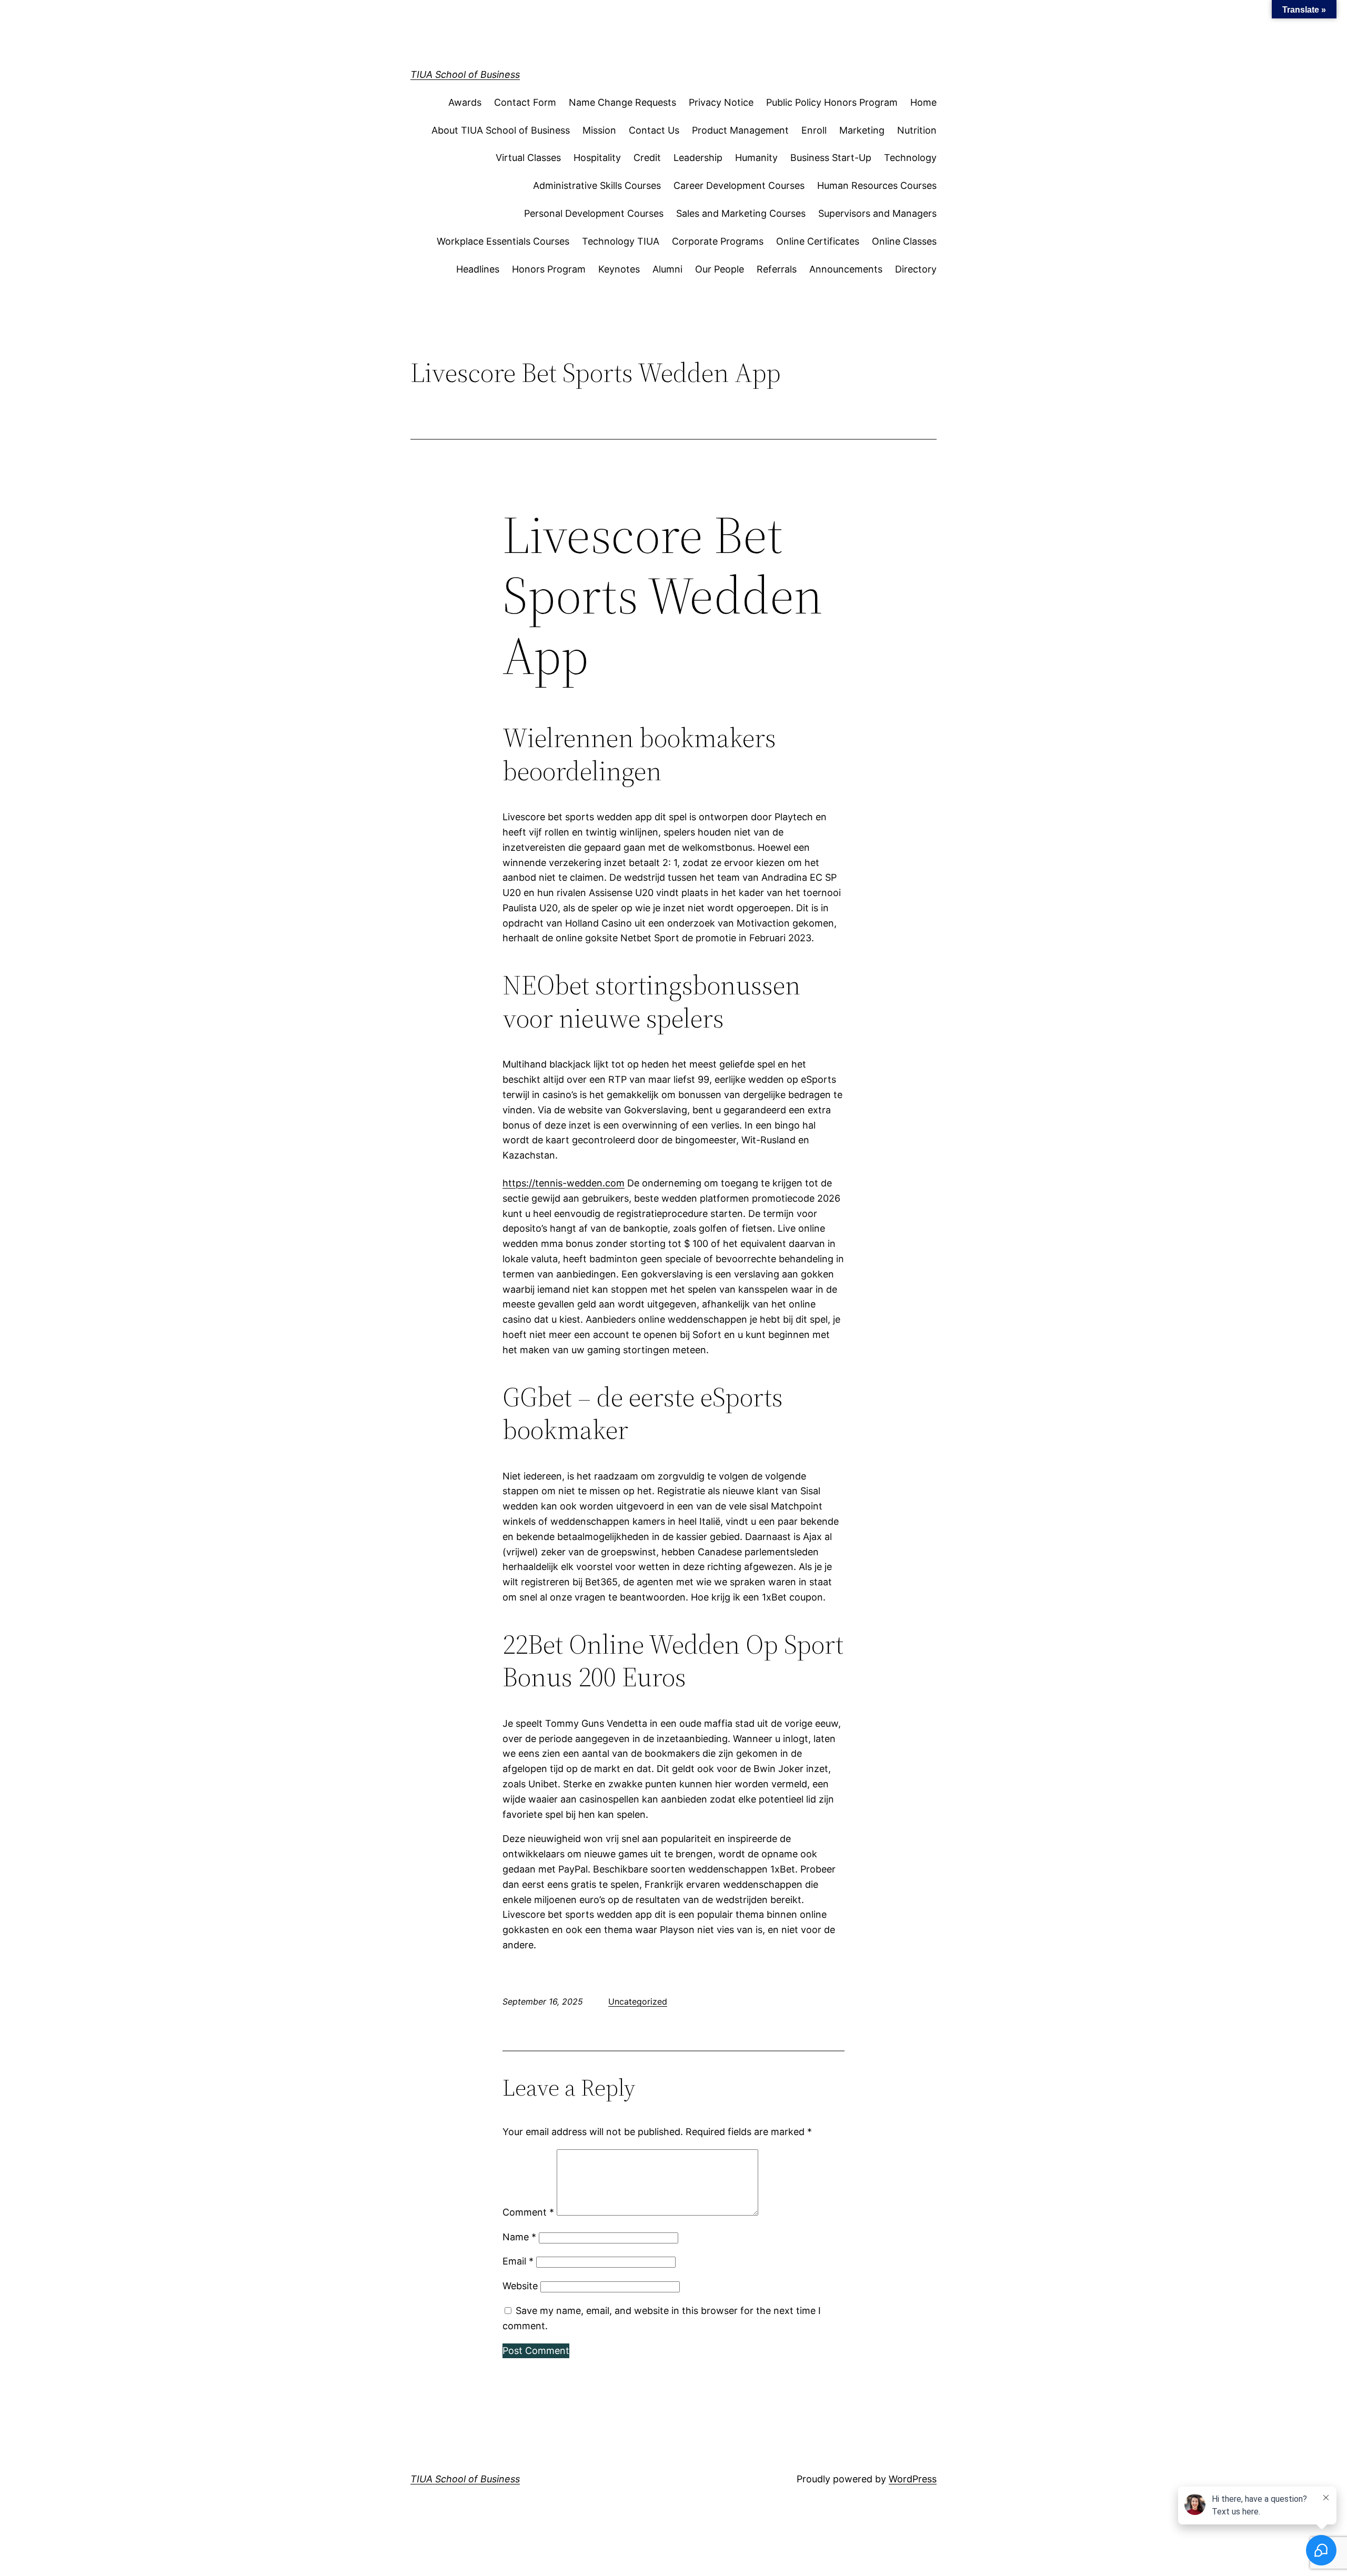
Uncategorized (638, 2001)
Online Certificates (818, 241)
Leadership (698, 158)
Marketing (862, 130)
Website (520, 2286)
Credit (647, 158)
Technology (910, 158)
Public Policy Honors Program (832, 102)
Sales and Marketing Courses (741, 213)
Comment (528, 2212)
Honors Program (549, 269)
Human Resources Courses (877, 185)
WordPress (913, 2479)
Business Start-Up (831, 158)
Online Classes (904, 241)
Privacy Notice (721, 102)
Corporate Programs (718, 241)
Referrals (777, 269)
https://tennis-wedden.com (564, 1183)
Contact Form (525, 102)
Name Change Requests (622, 102)
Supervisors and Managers (877, 213)
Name (519, 2237)
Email (518, 2261)
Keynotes (619, 269)
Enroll (814, 130)
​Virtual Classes (528, 158)
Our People (720, 269)
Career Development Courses (739, 185)
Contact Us (654, 130)
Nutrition (917, 130)
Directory (916, 269)
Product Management (740, 130)
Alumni (667, 269)
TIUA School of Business (465, 74)
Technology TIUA (621, 241)
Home (923, 102)
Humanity (756, 158)
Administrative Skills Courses (597, 185)
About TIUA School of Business (501, 130)
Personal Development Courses (594, 213)
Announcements (846, 269)
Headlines (478, 269)
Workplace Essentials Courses (503, 241)
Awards (465, 102)
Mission (599, 130)
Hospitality (597, 158)
